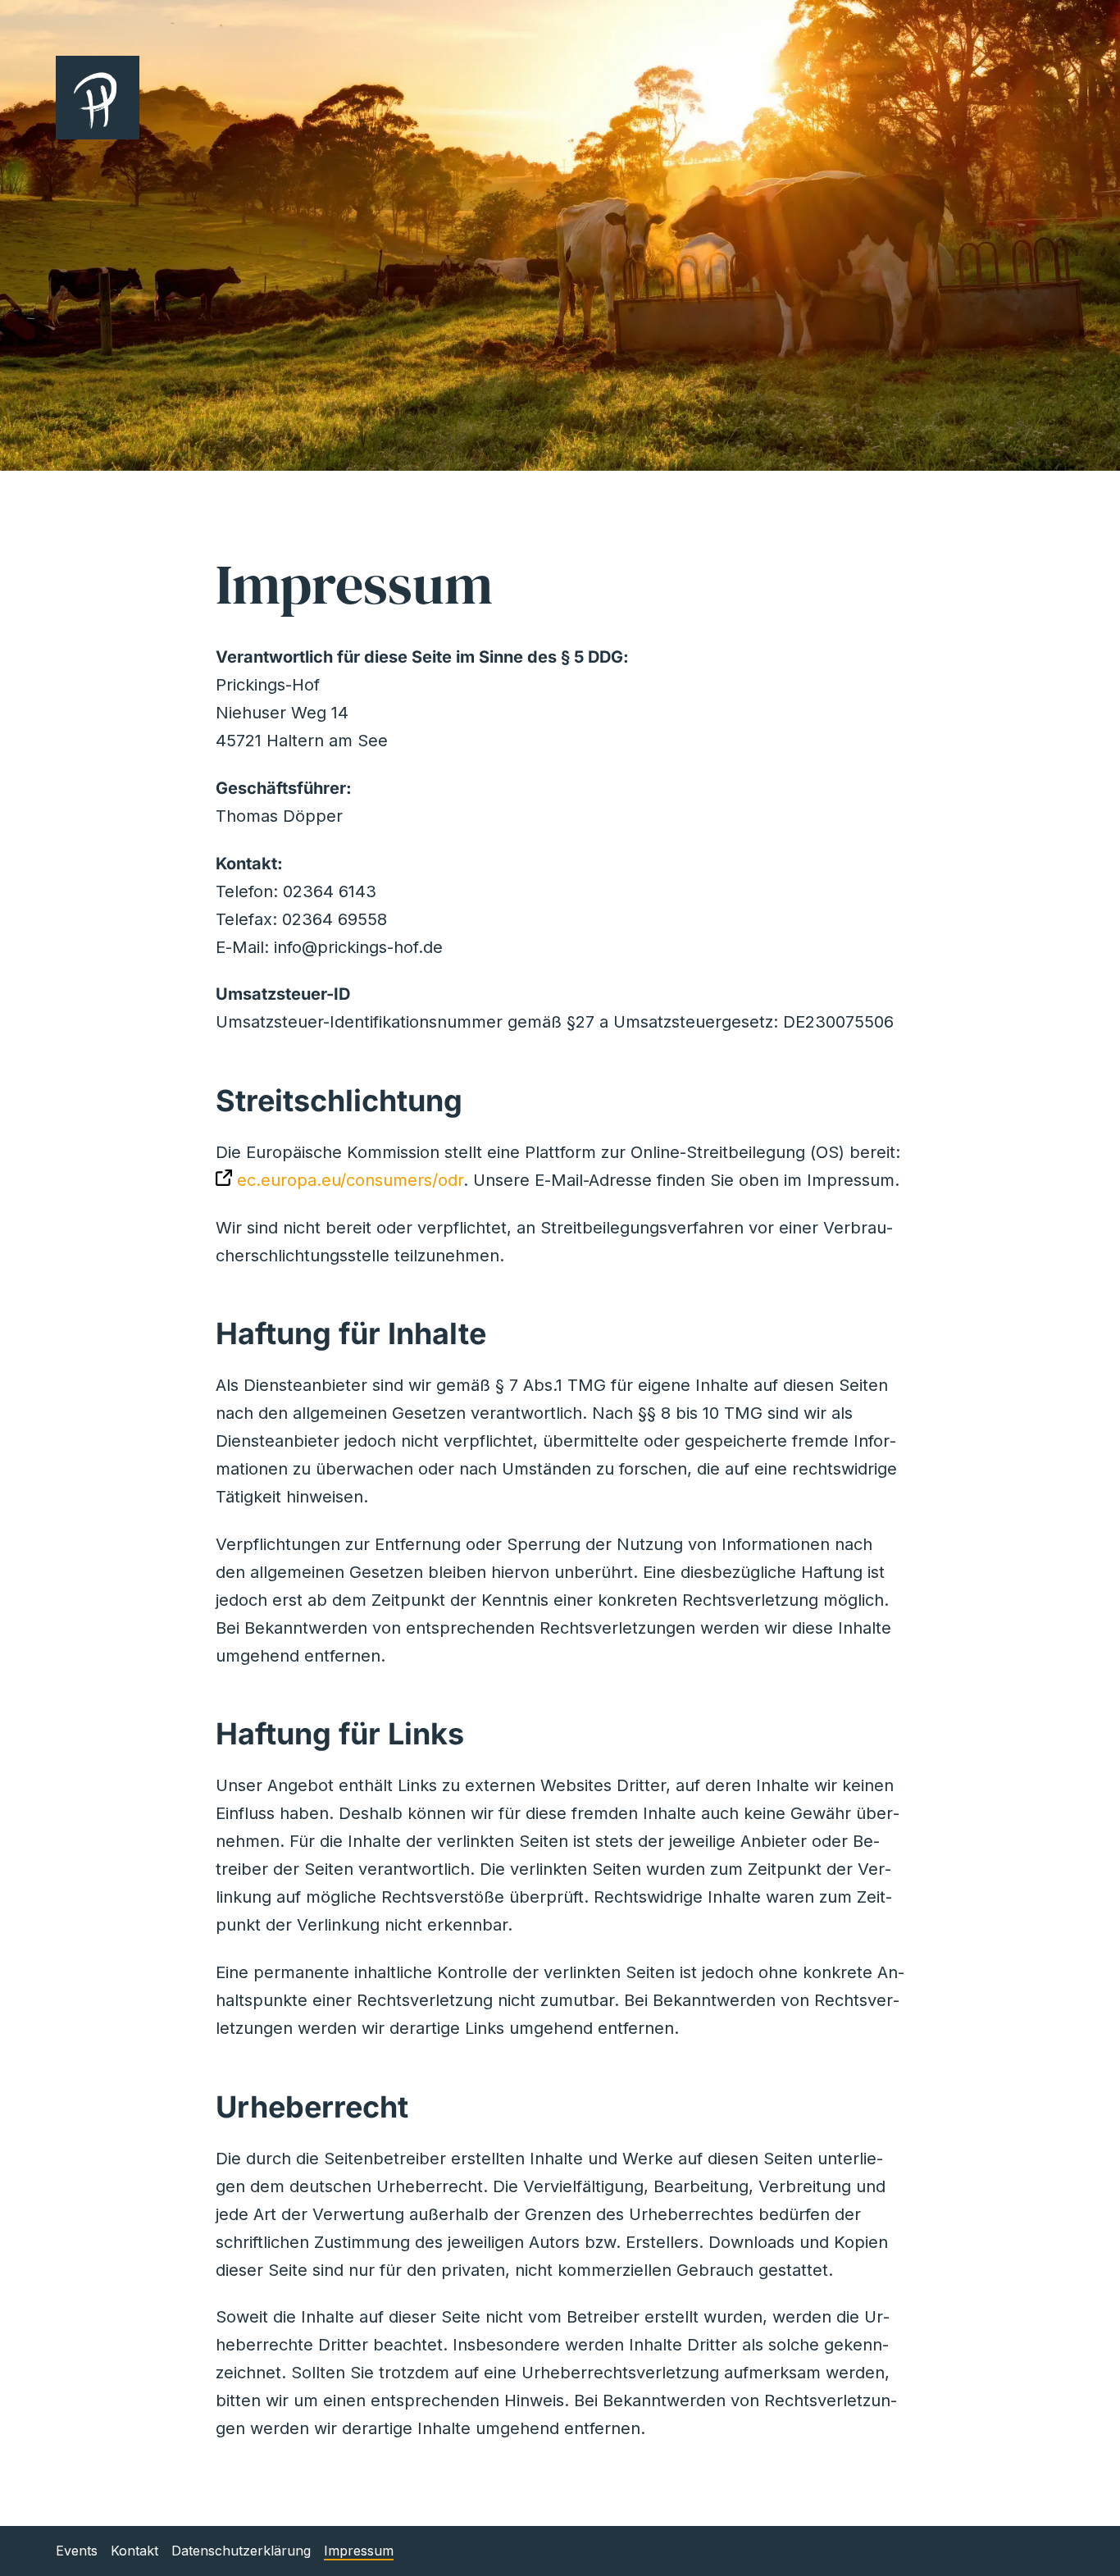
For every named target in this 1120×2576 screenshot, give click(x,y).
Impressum (359, 2551)
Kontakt (134, 2551)
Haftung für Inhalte (351, 1334)
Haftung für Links (340, 1734)
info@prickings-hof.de (358, 947)
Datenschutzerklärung (241, 2551)
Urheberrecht (312, 2107)
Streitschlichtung (339, 1101)
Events (77, 2551)
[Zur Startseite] (560, 98)
